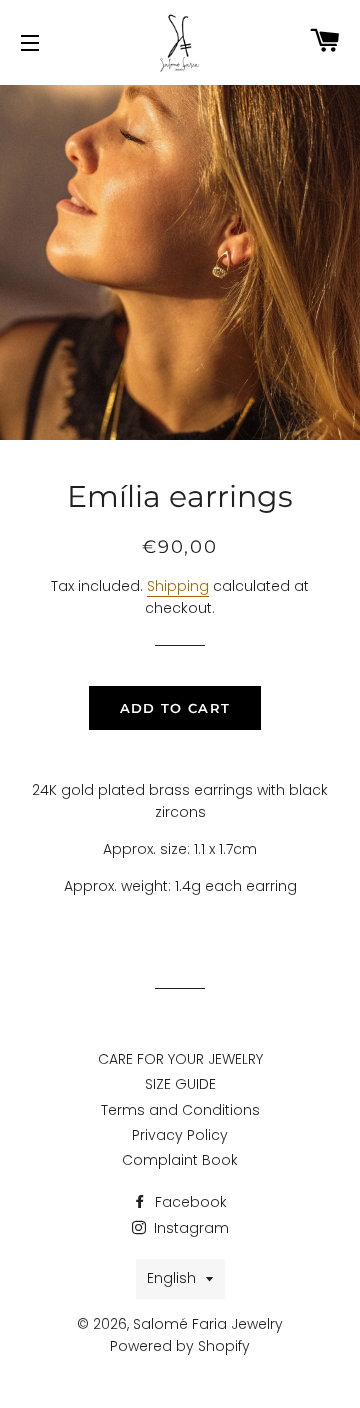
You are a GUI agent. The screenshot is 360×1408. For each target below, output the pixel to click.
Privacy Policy (180, 1135)
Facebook (189, 1202)
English (171, 1278)
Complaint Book (180, 1160)
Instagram (189, 1228)
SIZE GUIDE (180, 1084)
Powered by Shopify (180, 1346)
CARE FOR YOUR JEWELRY (180, 1059)
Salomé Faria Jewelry (208, 1324)
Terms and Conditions (180, 1110)
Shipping (178, 586)
